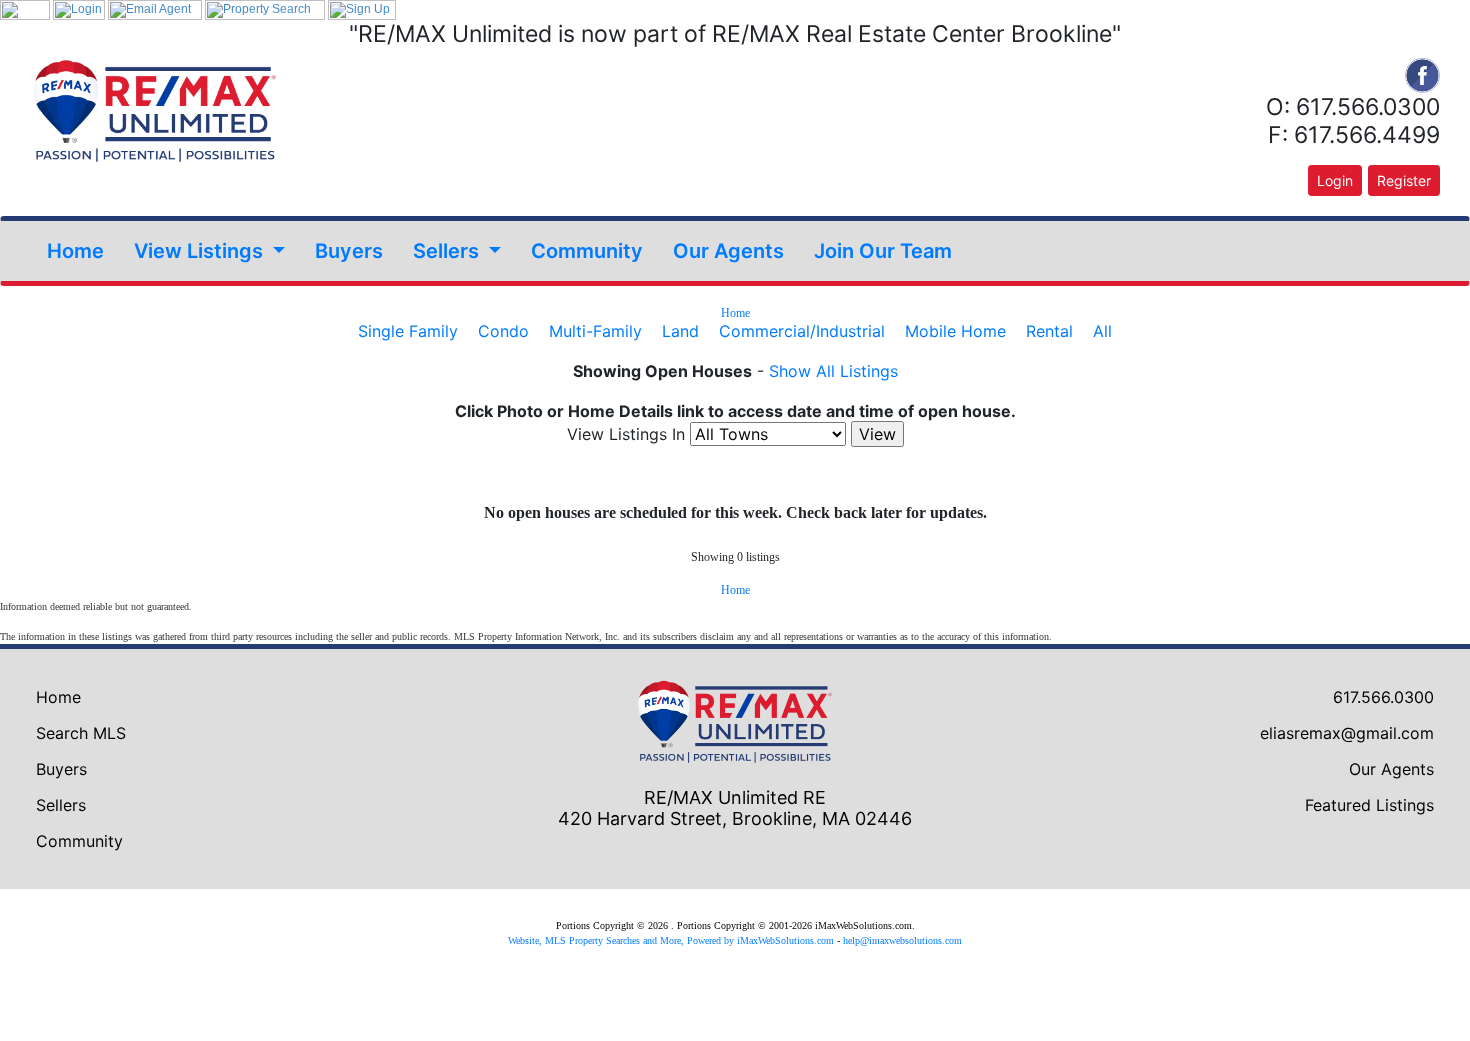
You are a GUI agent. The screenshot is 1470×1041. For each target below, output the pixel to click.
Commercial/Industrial (802, 331)
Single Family (408, 331)
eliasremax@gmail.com (1347, 733)
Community (587, 251)
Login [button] (1335, 180)
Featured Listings (1369, 805)
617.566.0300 (1383, 697)
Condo (503, 331)
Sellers (61, 805)
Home (75, 251)
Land (680, 331)
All (1102, 331)
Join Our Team (883, 251)
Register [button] (1404, 180)
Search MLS (81, 733)
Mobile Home (955, 331)
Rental (1049, 331)
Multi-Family (595, 331)
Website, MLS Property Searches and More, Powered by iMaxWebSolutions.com (671, 940)
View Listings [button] (201, 251)
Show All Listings (833, 371)
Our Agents (728, 251)
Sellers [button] (448, 251)
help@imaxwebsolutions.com (902, 940)
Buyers (349, 251)
